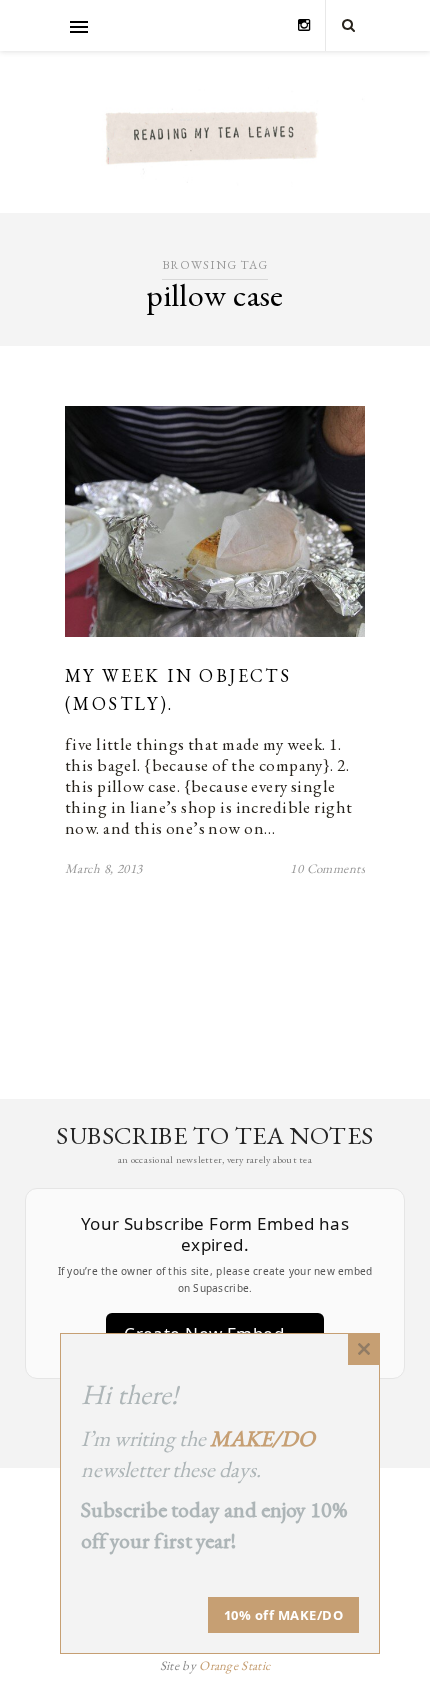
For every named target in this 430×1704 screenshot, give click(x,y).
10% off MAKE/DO (284, 1615)
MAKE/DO (262, 1438)
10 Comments (327, 868)
